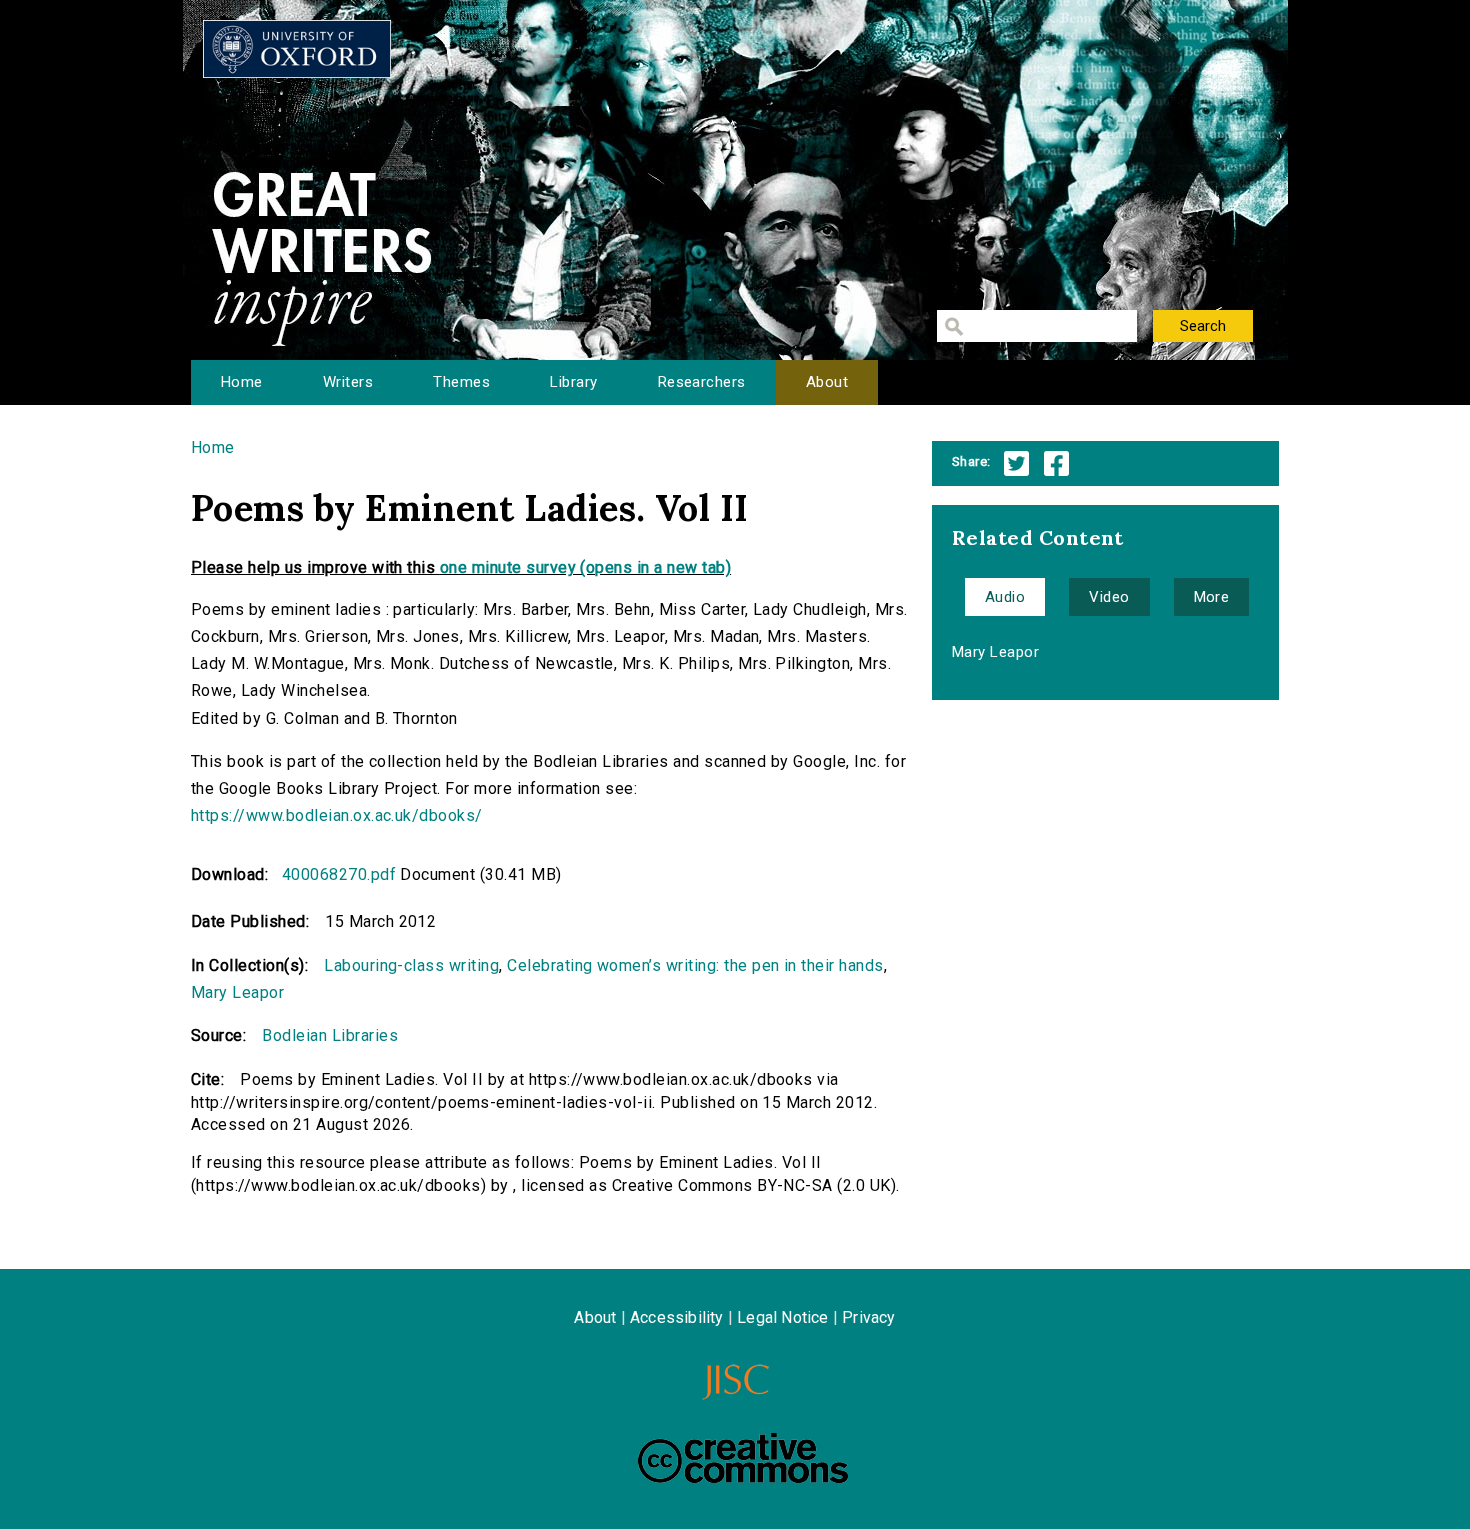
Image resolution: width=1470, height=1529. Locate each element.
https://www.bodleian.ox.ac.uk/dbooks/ (337, 815)
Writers (348, 382)
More (1212, 597)
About (827, 382)
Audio (1005, 597)
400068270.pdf (339, 874)
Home (242, 382)
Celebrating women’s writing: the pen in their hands (695, 965)
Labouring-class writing (411, 965)
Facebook (1056, 463)
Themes (461, 382)
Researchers (702, 382)
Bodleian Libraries (330, 1035)
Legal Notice (782, 1317)
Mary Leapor (237, 992)
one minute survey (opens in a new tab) (585, 567)
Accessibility (677, 1317)
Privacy (868, 1317)
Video (1109, 597)
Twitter (1016, 463)
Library (573, 382)
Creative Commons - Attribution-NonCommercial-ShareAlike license (743, 1458)
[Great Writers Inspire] (297, 49)
